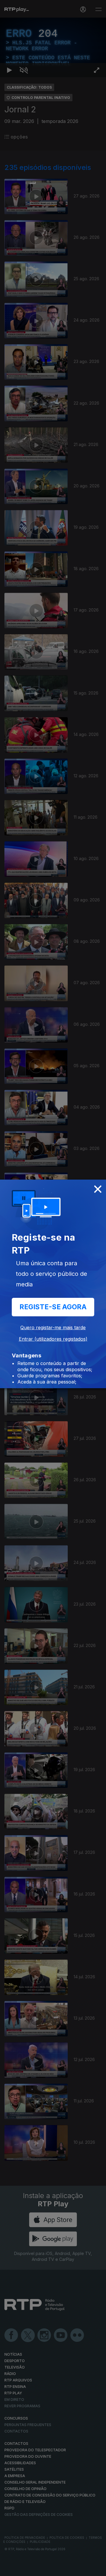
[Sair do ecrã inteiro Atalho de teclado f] (97, 2569)
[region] (53, 1288)
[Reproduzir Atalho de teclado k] (9, 2569)
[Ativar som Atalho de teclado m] (24, 2569)
